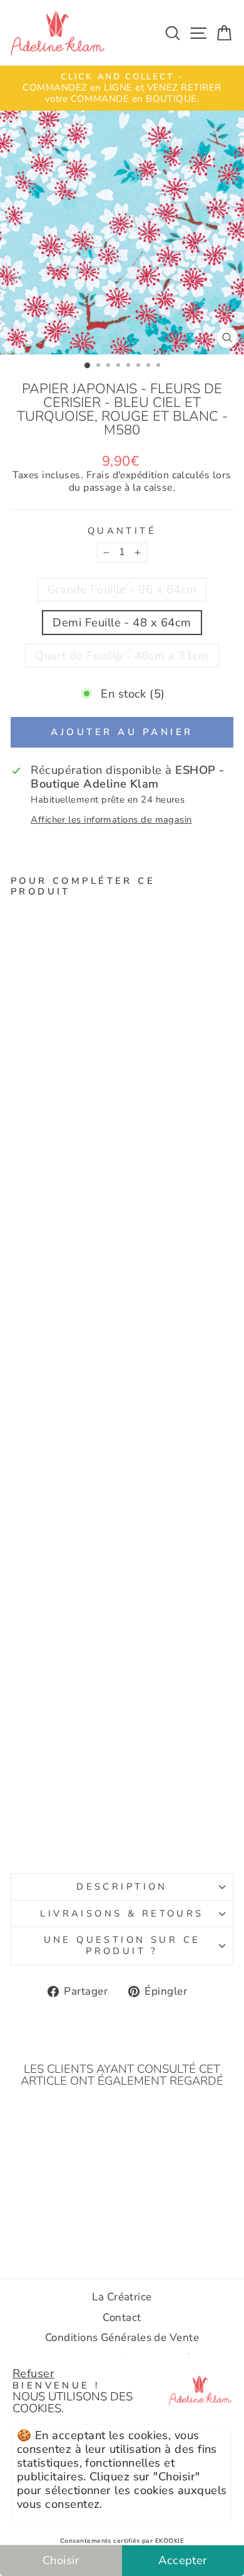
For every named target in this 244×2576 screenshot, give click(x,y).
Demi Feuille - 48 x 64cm (122, 622)
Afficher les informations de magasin (111, 820)
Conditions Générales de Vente (122, 2338)
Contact (122, 2318)
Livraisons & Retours (122, 1913)
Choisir (61, 2560)
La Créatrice (122, 2297)
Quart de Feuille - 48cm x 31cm (122, 655)
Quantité (122, 531)
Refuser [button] (33, 2373)
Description (122, 1887)
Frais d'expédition (128, 476)
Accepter (183, 2560)
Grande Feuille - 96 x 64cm (122, 589)
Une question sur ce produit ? (122, 1945)
